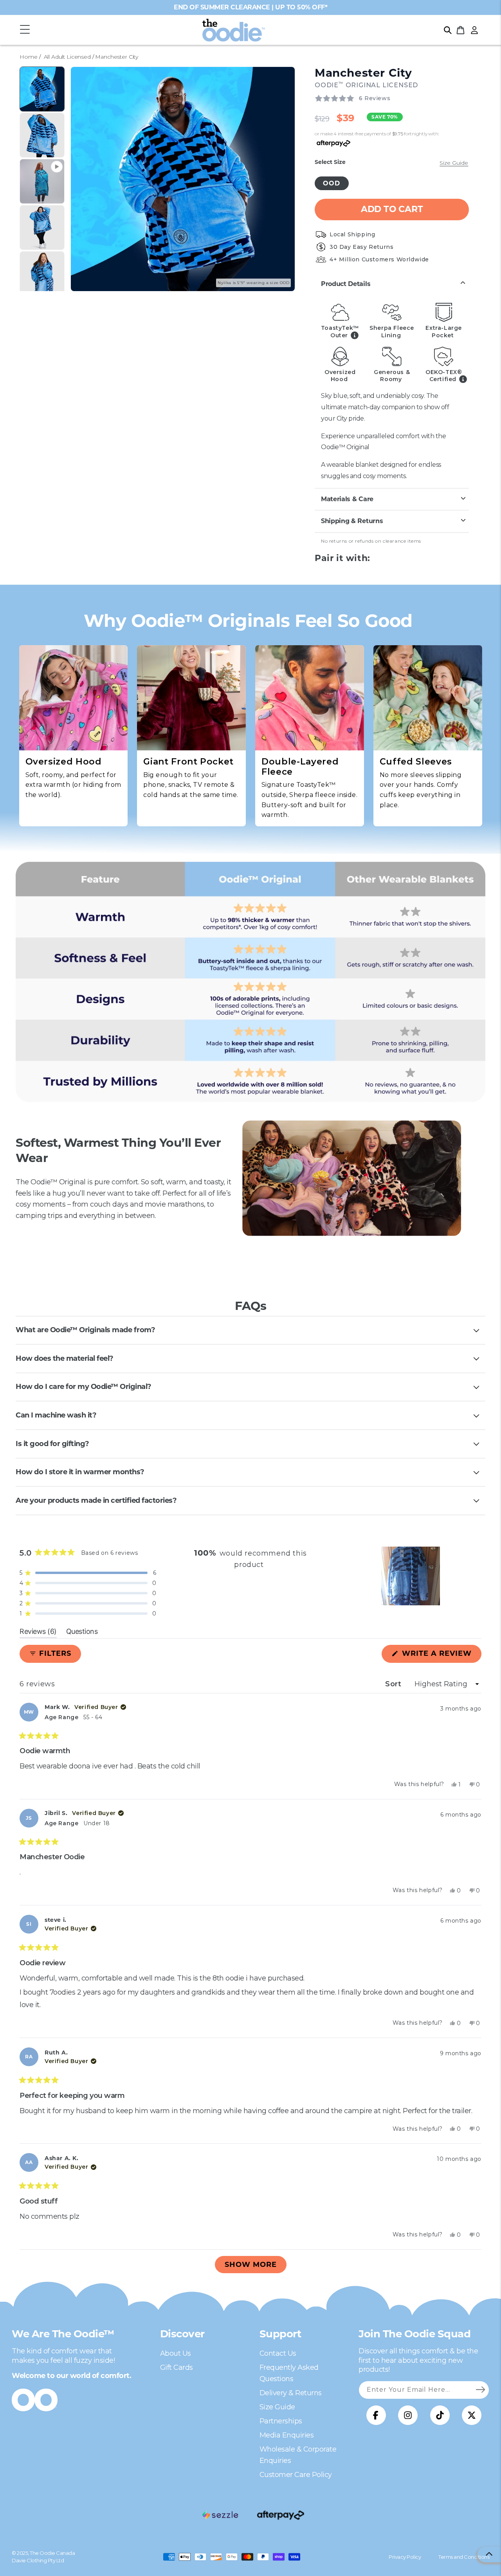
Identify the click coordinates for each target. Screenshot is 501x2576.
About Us (176, 2353)
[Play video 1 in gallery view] (42, 181)
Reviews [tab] (38, 1633)
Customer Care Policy (296, 2475)
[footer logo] (220, 2515)
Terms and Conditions (464, 2557)
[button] (25, 30)
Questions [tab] (82, 1633)
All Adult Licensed (67, 57)
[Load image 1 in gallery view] (42, 89)
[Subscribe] (480, 2390)
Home (28, 57)
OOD (332, 183)
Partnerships (281, 2421)
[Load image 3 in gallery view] (42, 228)
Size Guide (454, 163)
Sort (394, 1684)
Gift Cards (177, 2367)
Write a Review (441, 1656)
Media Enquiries (287, 2435)
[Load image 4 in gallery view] (42, 274)
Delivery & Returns (291, 2393)
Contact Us (278, 2353)
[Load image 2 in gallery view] (42, 135)
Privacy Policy (405, 2557)
